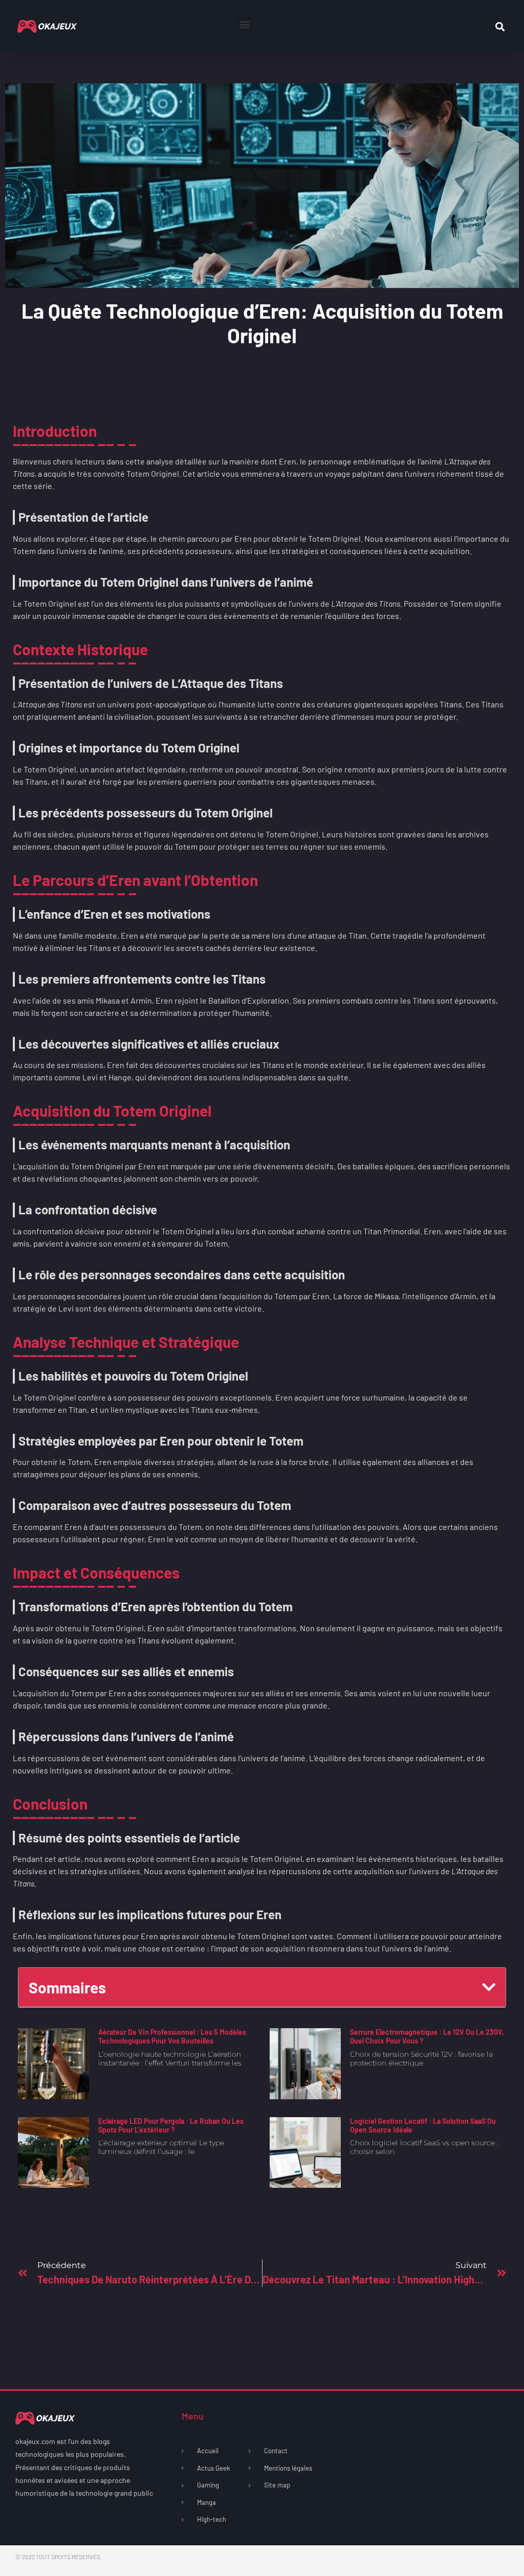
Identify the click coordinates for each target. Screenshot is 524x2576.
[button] (244, 24)
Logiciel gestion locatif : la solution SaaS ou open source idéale (423, 2125)
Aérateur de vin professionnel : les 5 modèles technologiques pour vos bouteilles (172, 2036)
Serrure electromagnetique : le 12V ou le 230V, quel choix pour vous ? (427, 2036)
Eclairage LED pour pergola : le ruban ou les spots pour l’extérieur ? (171, 2125)
